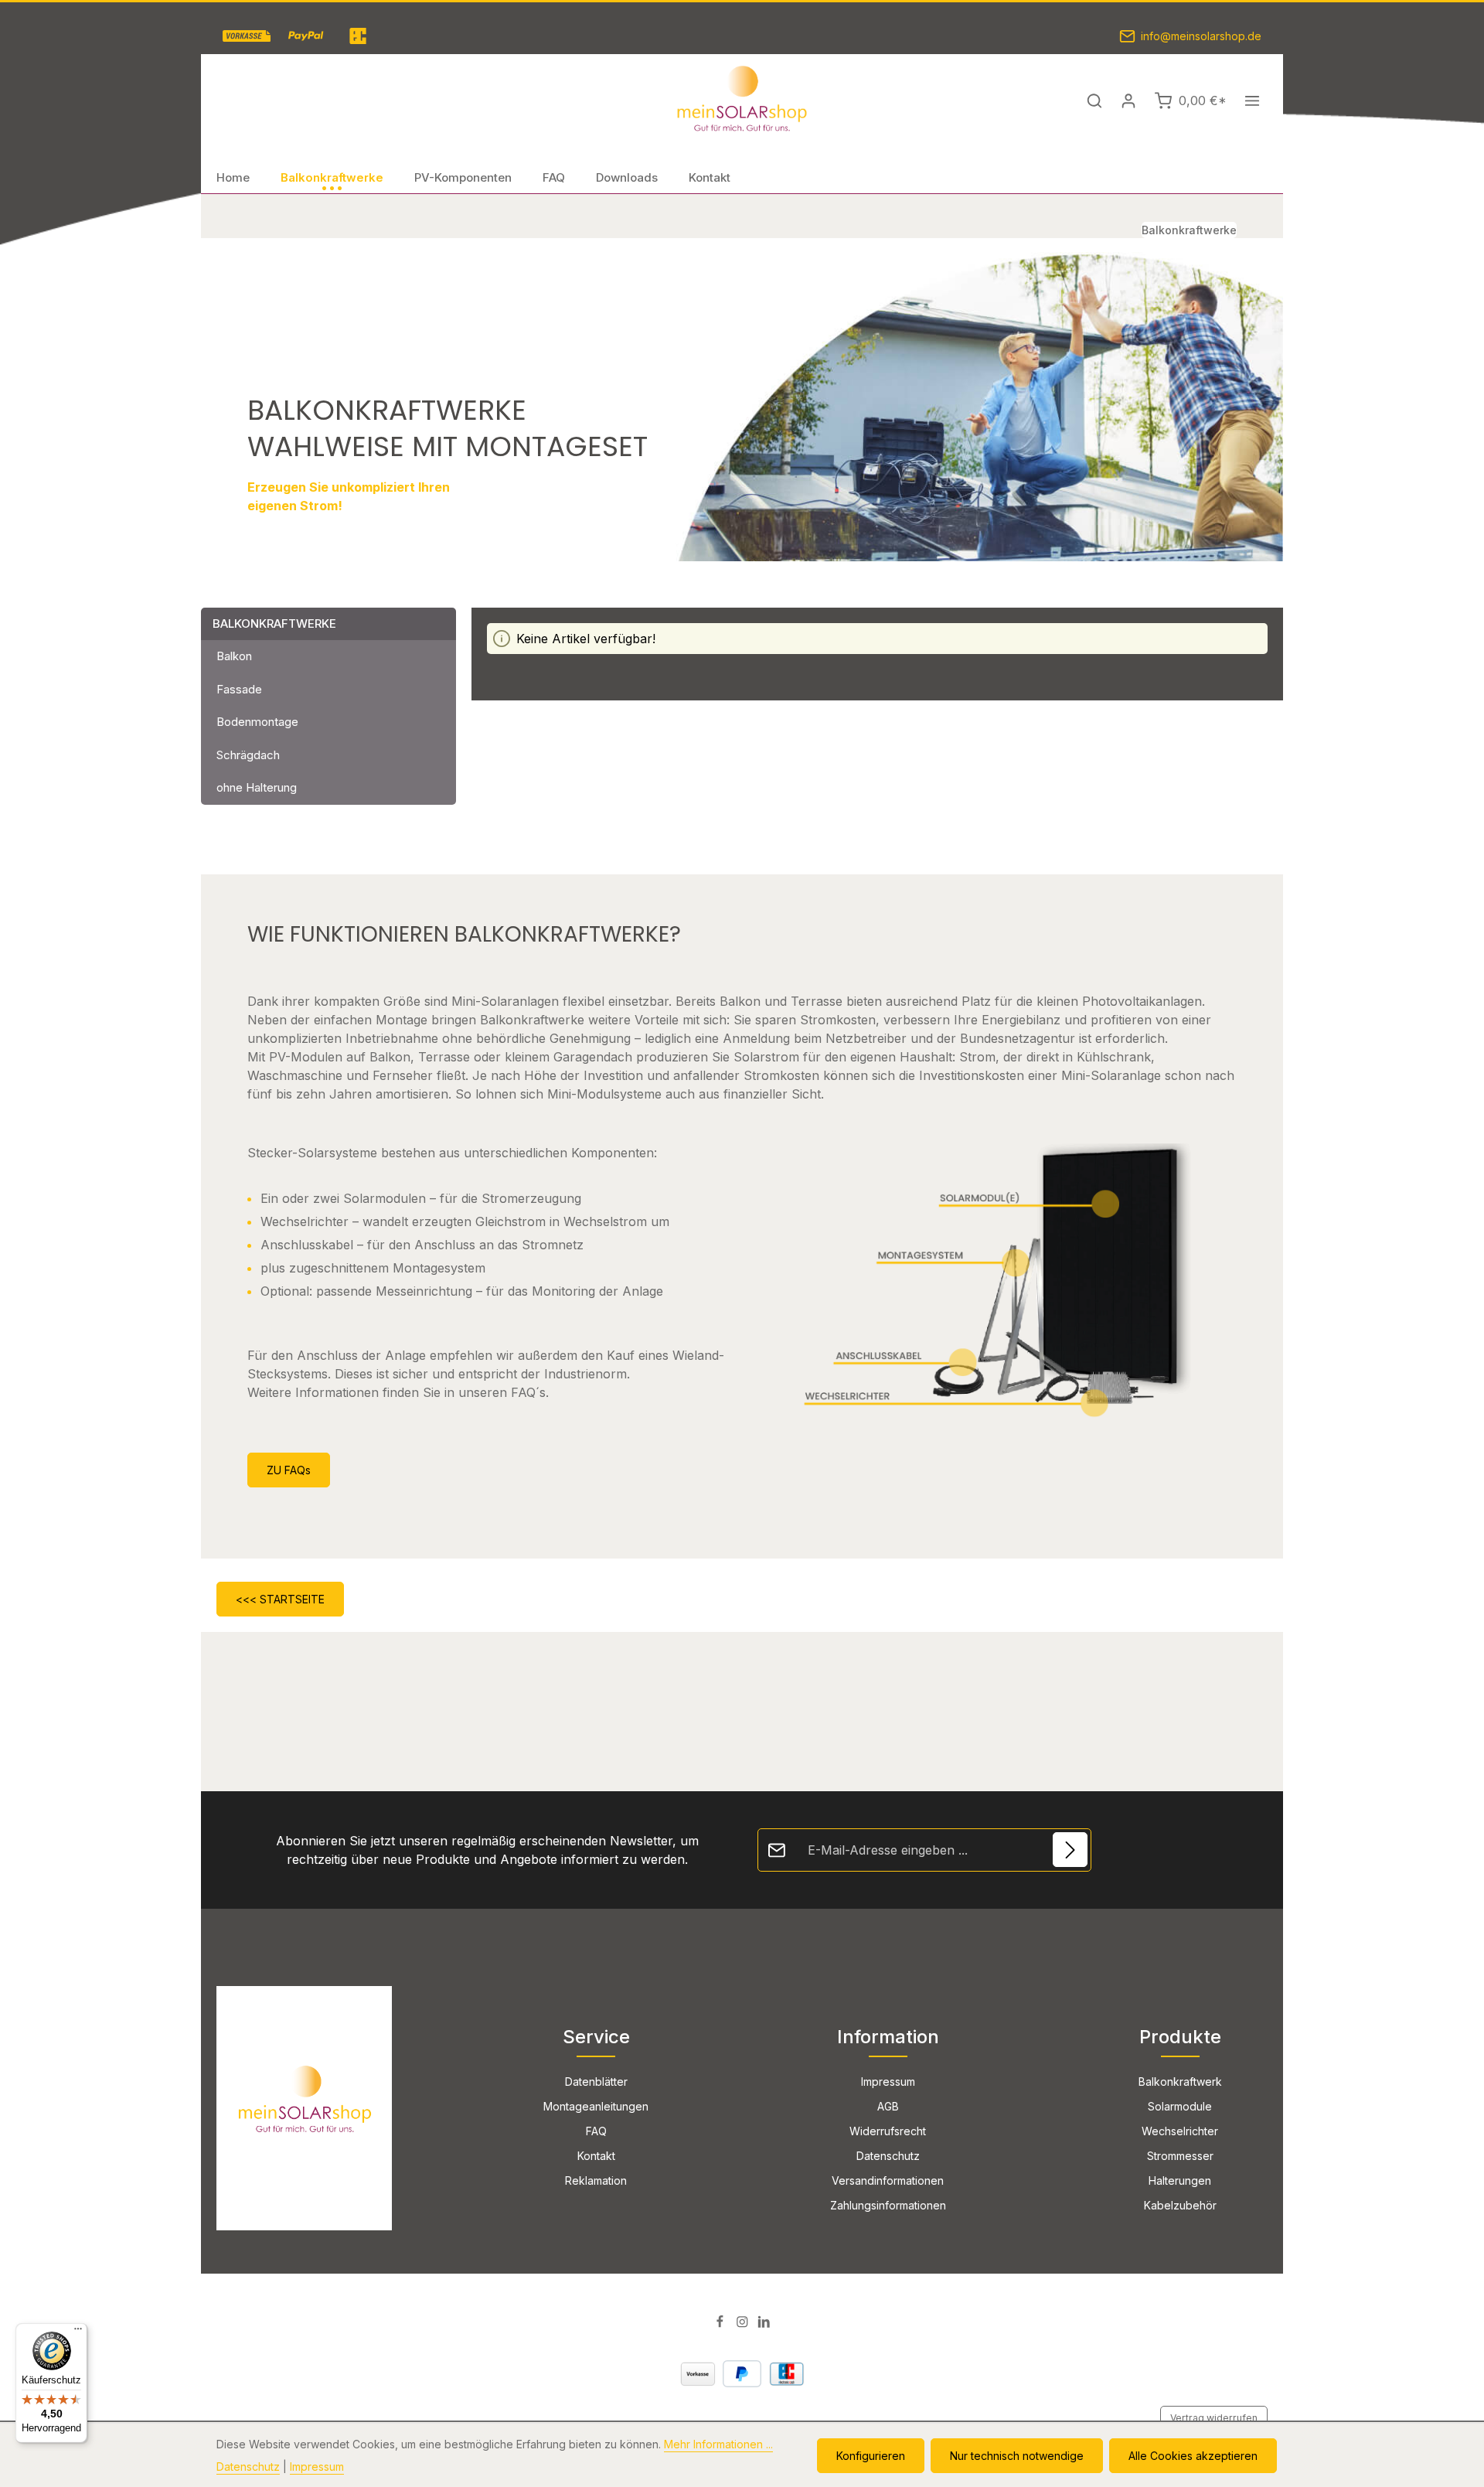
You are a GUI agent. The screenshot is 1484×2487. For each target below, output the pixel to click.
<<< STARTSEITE (280, 1599)
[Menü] (78, 2332)
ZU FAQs (289, 1470)
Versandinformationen (888, 2180)
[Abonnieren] (1070, 1850)
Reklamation (596, 2180)
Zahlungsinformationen (888, 2205)
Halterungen (1180, 2180)
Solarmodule (1180, 2106)
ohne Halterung (257, 787)
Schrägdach (248, 755)
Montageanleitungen (596, 2106)
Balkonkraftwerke (274, 623)
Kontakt (596, 2156)
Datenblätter (596, 2082)
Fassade (239, 689)
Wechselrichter (1180, 2131)
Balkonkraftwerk (1180, 2082)
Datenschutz (888, 2156)
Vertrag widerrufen (1214, 2418)
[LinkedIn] (764, 2324)
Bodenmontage (257, 722)
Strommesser (1180, 2156)
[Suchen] (1094, 101)
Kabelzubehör (1180, 2205)
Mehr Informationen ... (718, 2444)
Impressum (888, 2082)
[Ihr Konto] (1128, 101)
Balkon (234, 656)
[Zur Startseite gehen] (742, 101)
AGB (888, 2106)
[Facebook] (722, 2324)
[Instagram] (744, 2324)
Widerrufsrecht (888, 2131)
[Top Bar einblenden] (1252, 101)
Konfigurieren (871, 2456)
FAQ (596, 2131)
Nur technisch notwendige (1017, 2456)
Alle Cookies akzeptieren (1193, 2456)
